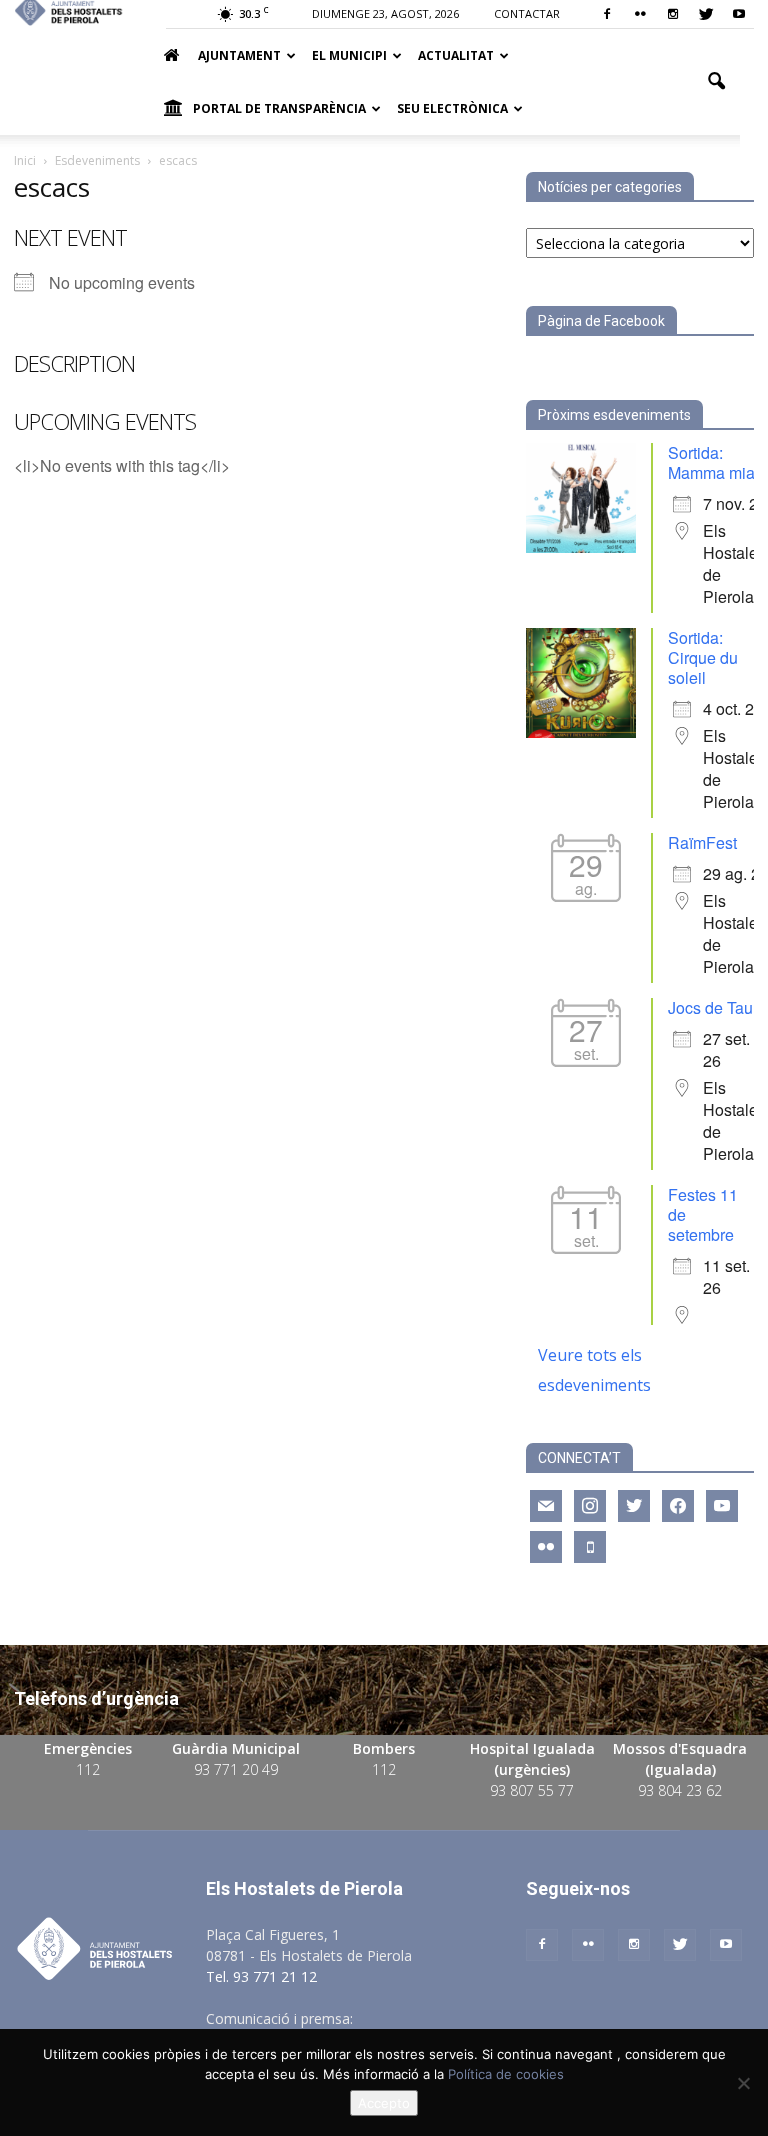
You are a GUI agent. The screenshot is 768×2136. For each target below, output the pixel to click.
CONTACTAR (527, 13)
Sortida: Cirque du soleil (703, 657)
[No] (743, 2083)
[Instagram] (673, 14)
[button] (716, 82)
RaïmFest (702, 842)
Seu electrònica (452, 108)
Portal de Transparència (279, 108)
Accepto (384, 2103)
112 (88, 1769)
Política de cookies (506, 2074)
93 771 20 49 (236, 1769)
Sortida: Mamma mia (711, 462)
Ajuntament (239, 55)
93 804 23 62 (680, 1790)
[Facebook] (607, 14)
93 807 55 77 (532, 1790)
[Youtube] (739, 14)
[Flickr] (640, 14)
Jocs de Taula (717, 1007)
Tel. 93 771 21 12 (261, 1976)
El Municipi (349, 55)
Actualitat (456, 55)
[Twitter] (706, 14)
